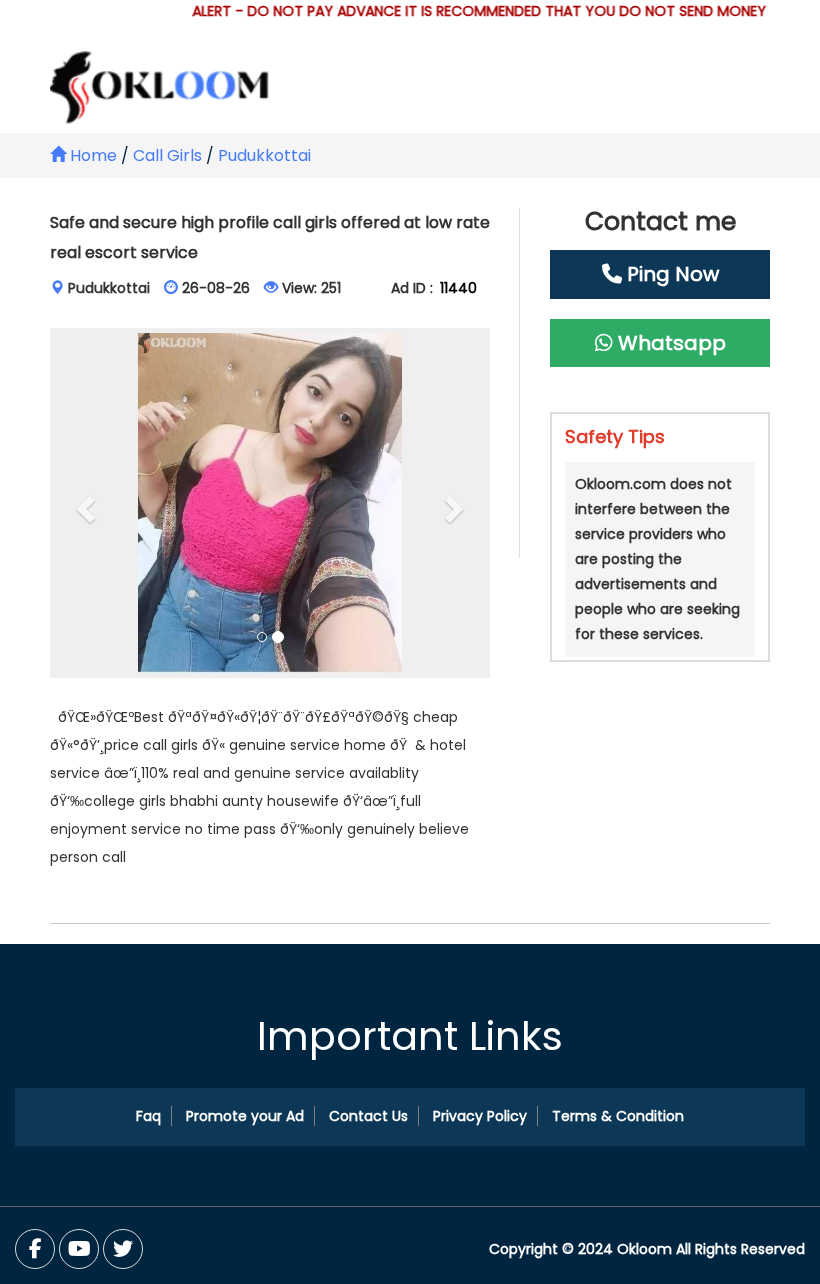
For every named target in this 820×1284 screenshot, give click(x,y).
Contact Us (368, 1116)
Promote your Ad (245, 1116)
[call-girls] (270, 503)
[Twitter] (79, 1249)
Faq (148, 1116)
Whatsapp (669, 343)
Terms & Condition (618, 1116)
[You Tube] (123, 1249)
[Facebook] (35, 1249)
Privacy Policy (480, 1116)
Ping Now (670, 274)
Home (91, 155)
